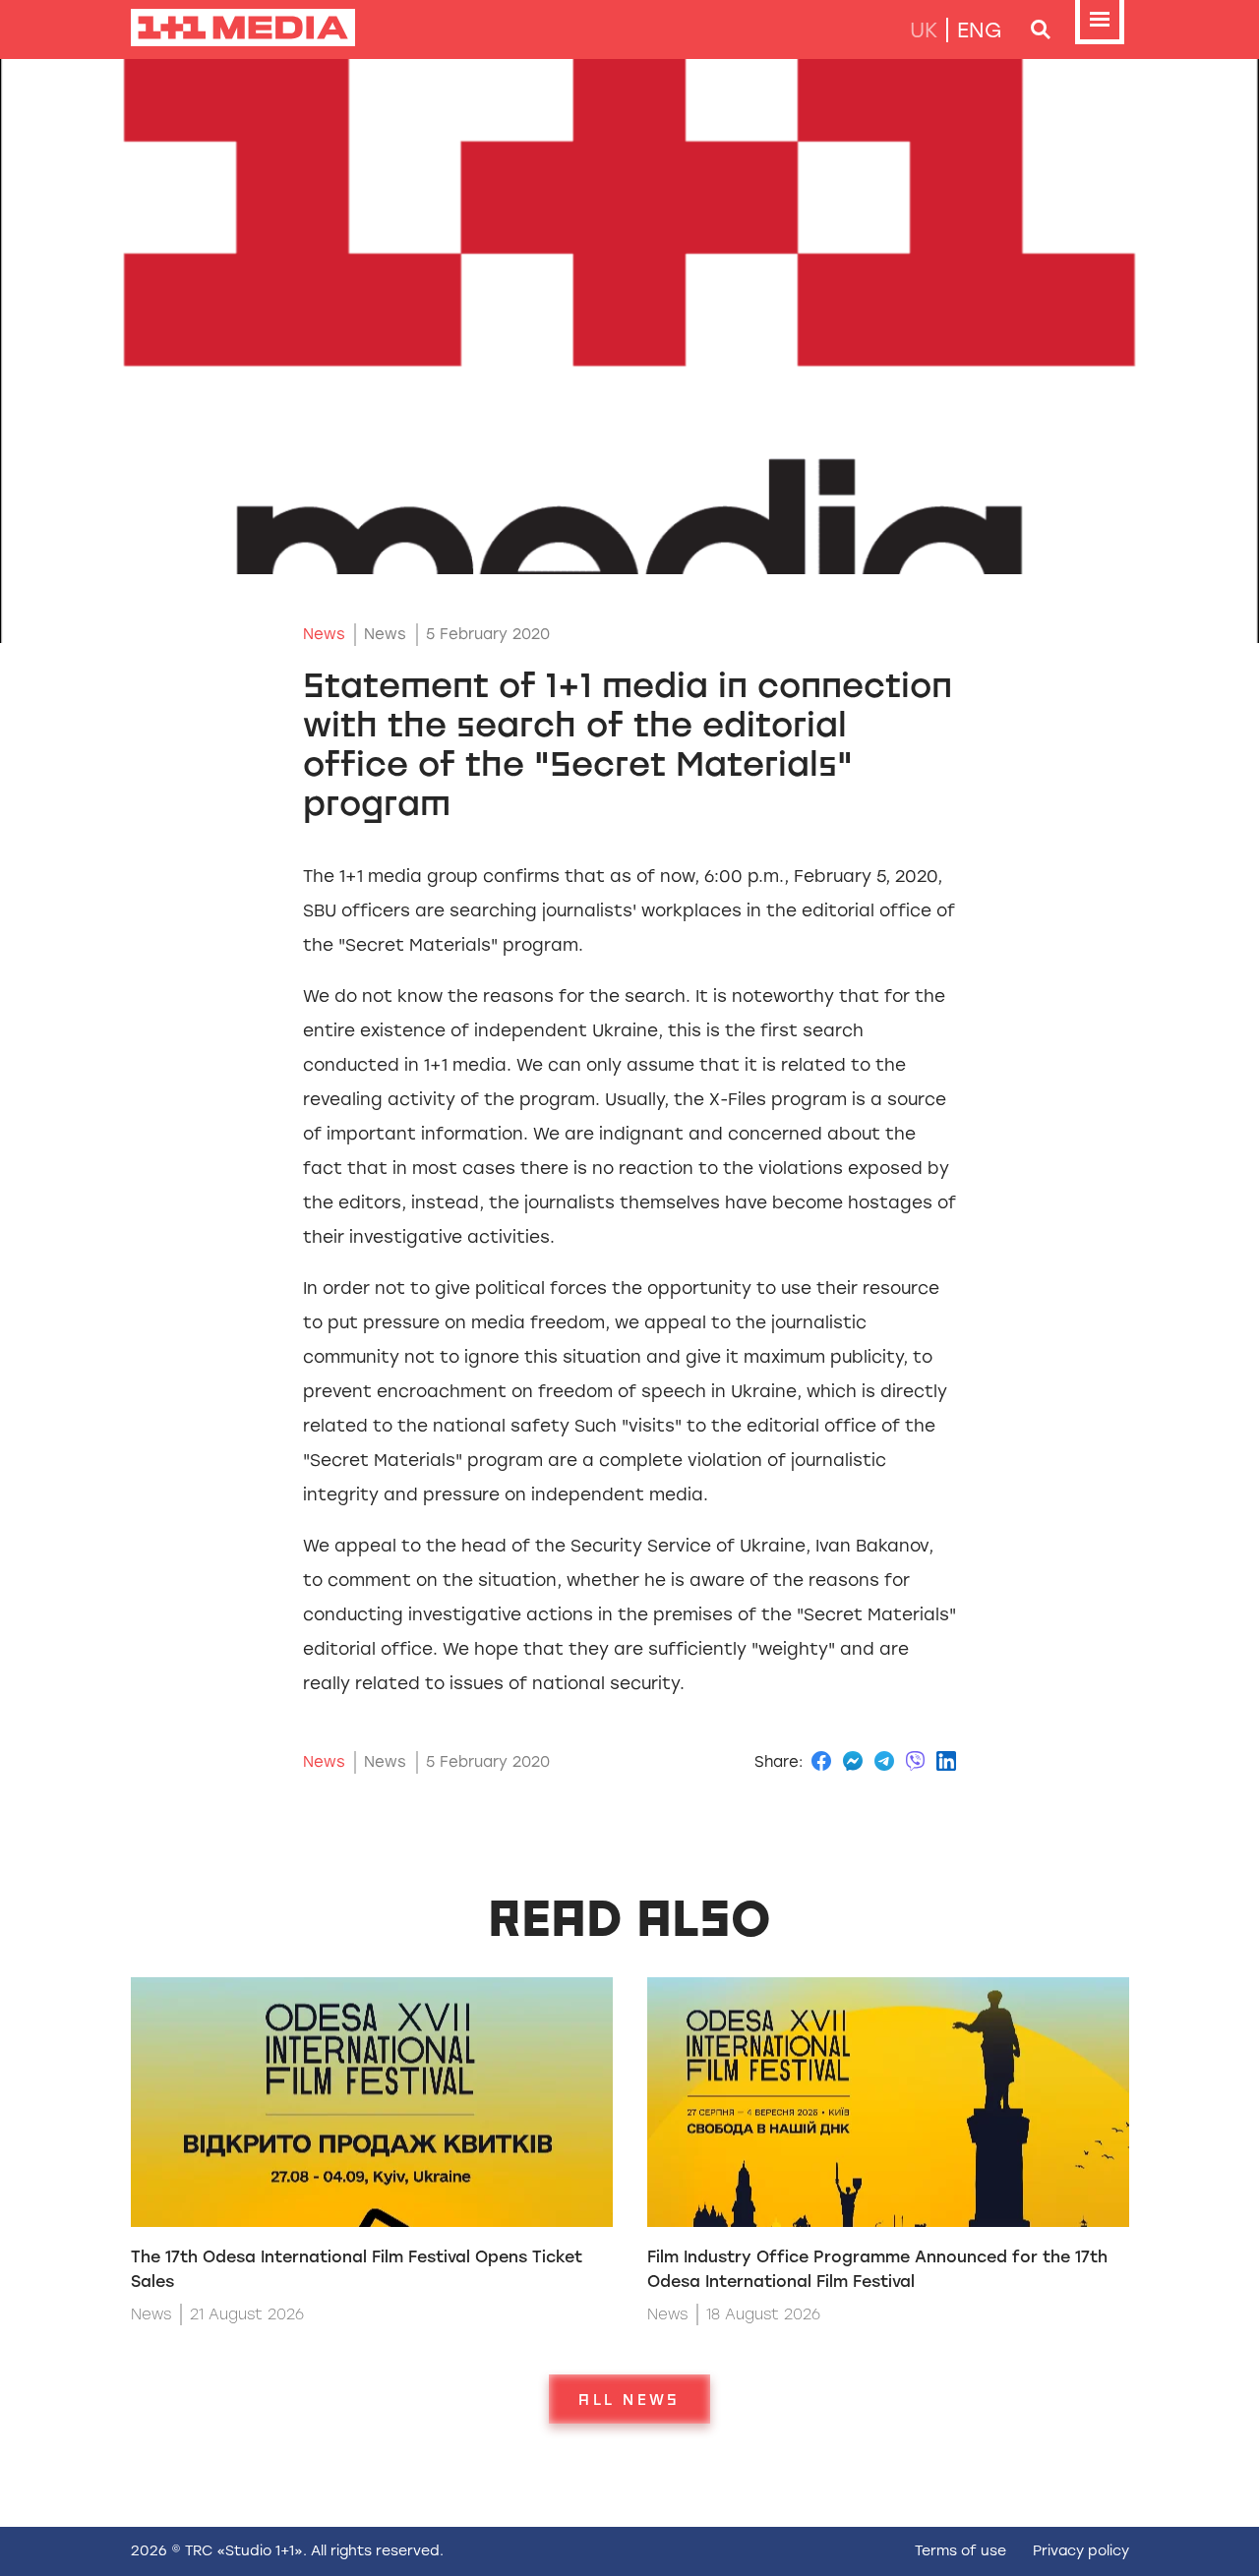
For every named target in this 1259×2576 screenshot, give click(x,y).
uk (924, 30)
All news (629, 2399)
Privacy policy (1081, 2551)
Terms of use (960, 2551)
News (324, 634)
